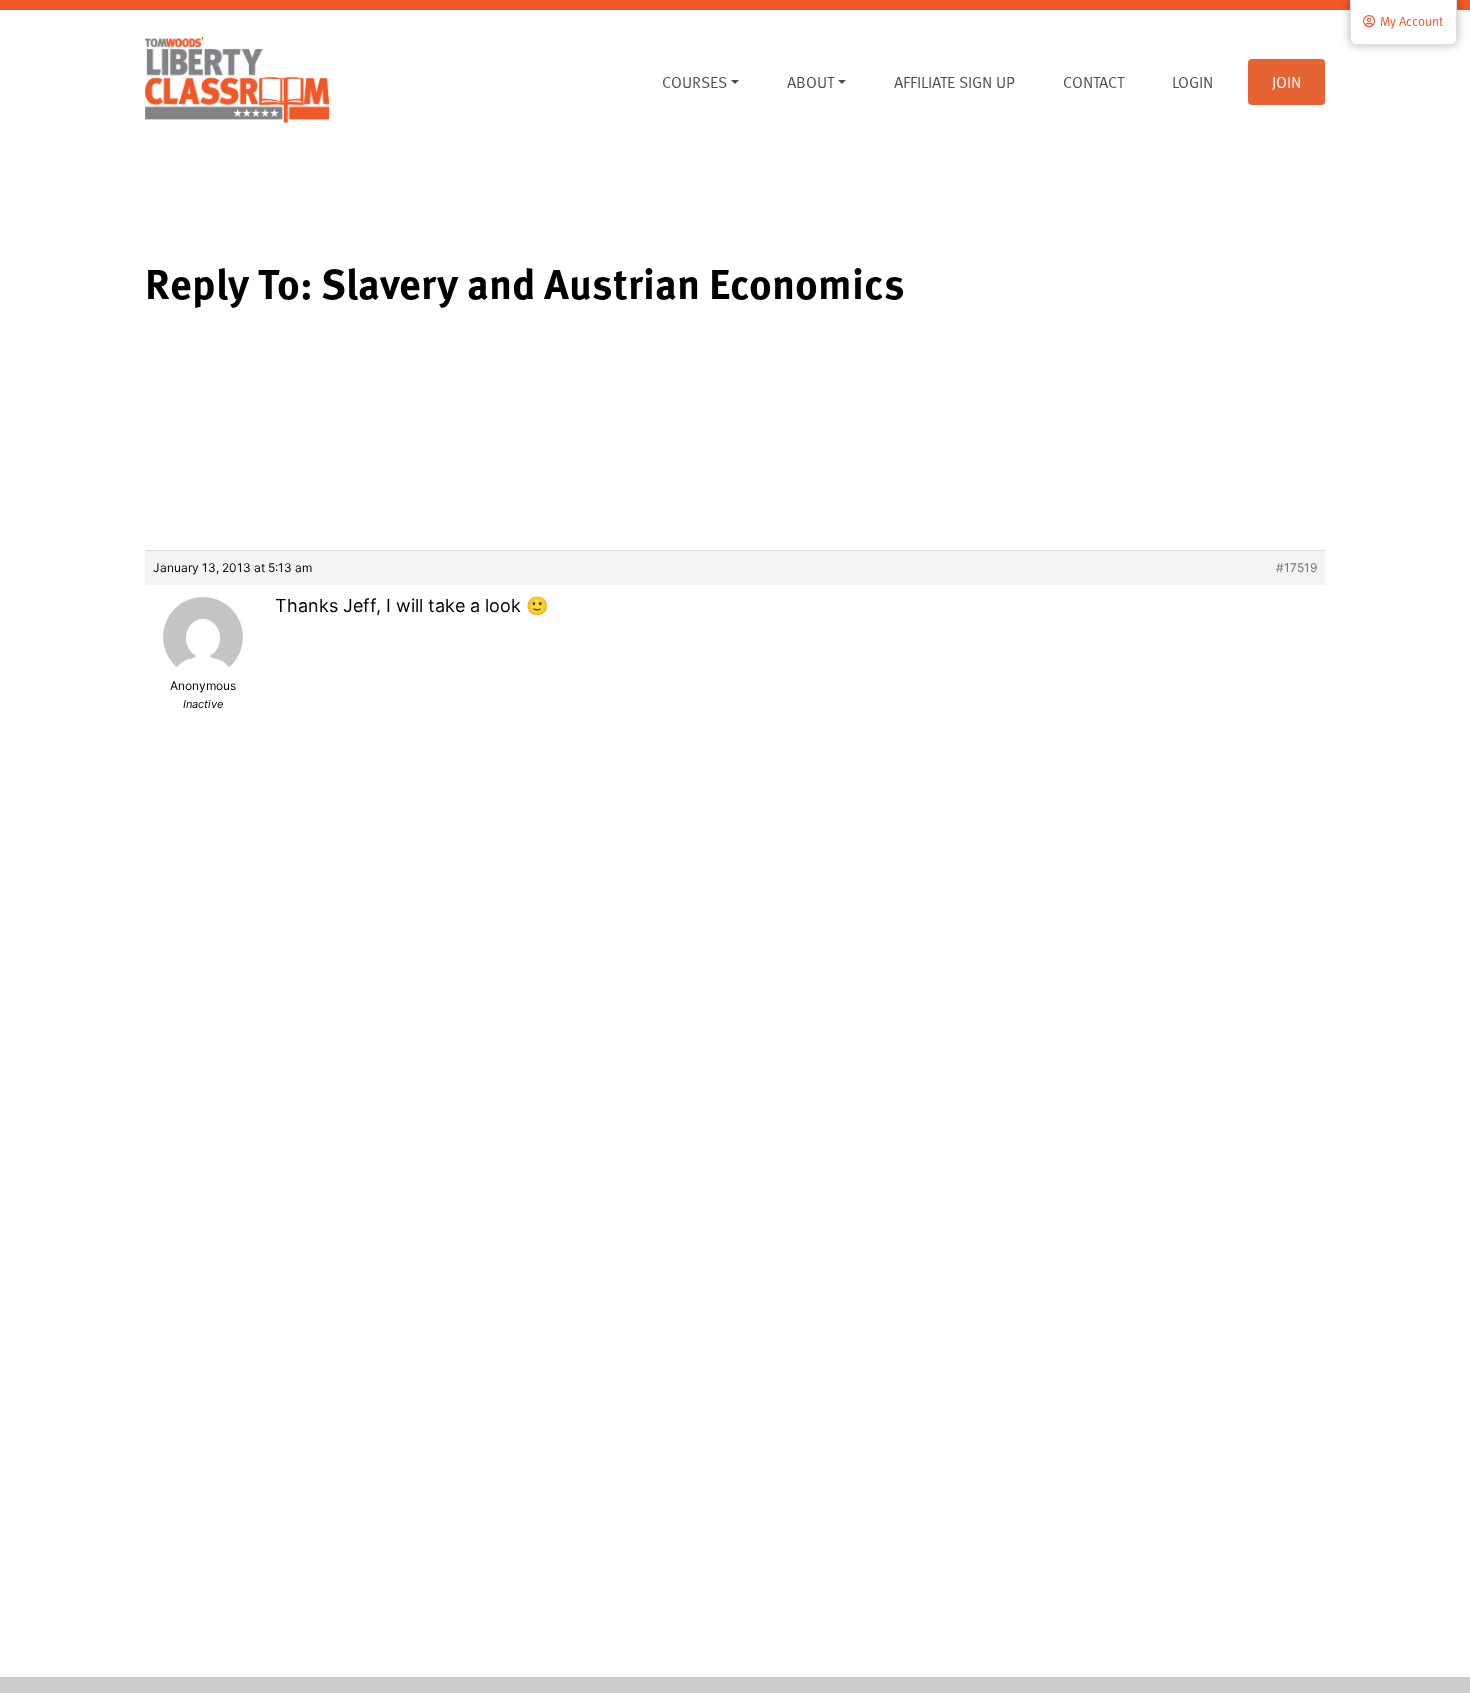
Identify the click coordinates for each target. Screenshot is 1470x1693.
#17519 (1296, 567)
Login (1192, 82)
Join (1286, 82)
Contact (1093, 82)
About (810, 82)
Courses (694, 82)
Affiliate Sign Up (954, 82)
